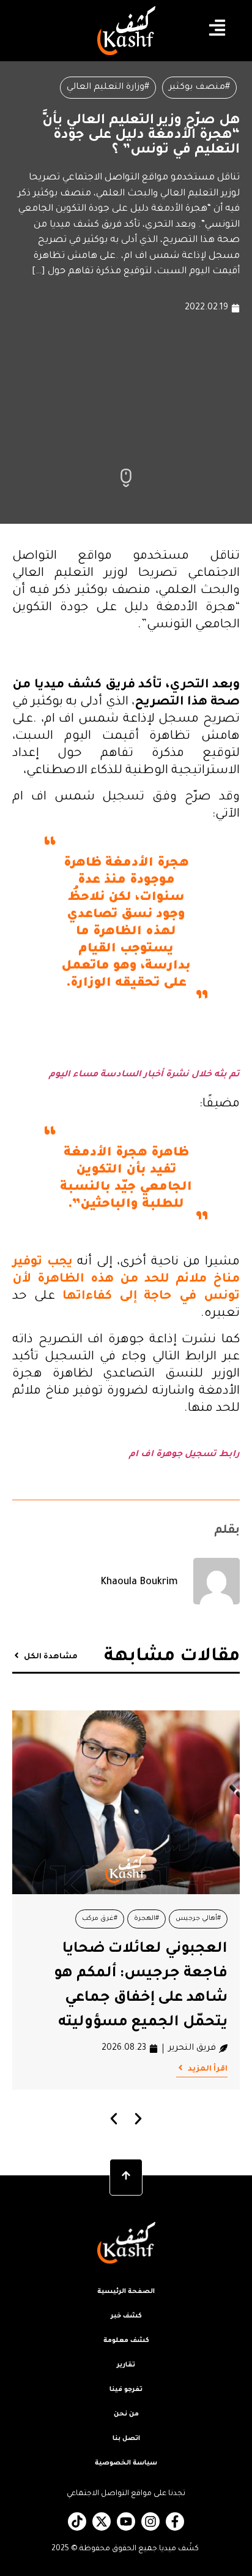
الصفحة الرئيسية (126, 2292)
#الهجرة (146, 1919)
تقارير (126, 2365)
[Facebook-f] (175, 2521)
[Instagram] (150, 2521)
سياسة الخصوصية (126, 2463)
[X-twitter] (102, 2521)
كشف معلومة (126, 2341)
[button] (114, 2119)
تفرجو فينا (126, 2390)
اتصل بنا (126, 2439)
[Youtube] (126, 2521)
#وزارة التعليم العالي (108, 88)
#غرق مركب (100, 1919)
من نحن (126, 2414)
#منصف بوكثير (199, 88)
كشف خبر (126, 2316)
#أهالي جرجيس (198, 1919)
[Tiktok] (77, 2521)
